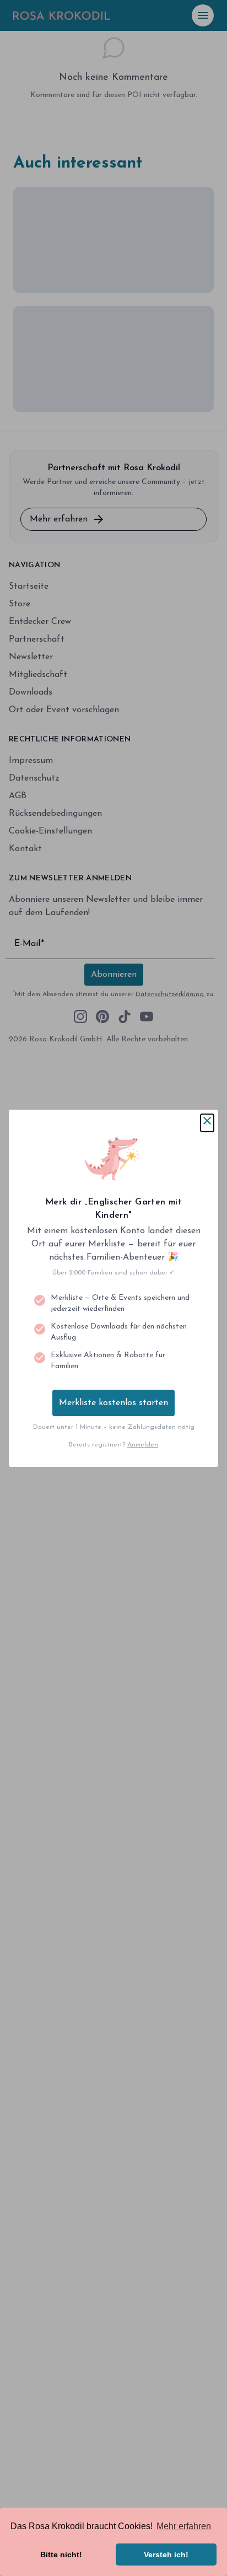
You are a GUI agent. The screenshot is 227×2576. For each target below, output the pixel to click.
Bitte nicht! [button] (61, 2555)
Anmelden (143, 1445)
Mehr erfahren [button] (184, 2526)
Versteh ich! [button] (166, 2555)
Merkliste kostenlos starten (113, 1403)
